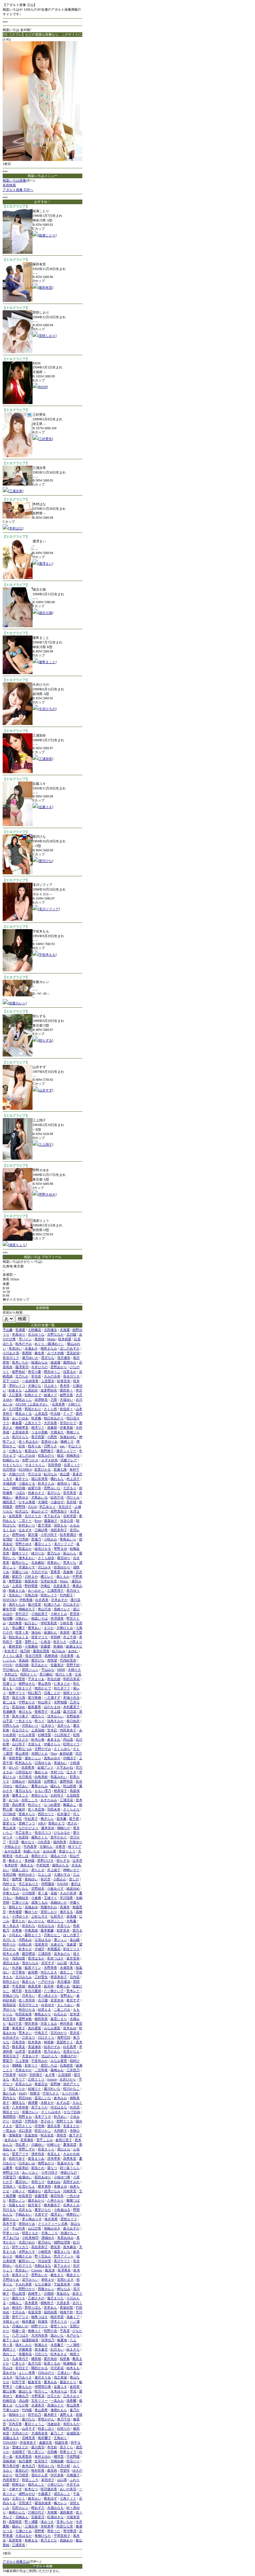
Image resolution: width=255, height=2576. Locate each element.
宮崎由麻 (57, 2461)
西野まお (25, 2117)
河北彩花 (57, 2368)
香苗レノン (17, 2200)
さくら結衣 (46, 1558)
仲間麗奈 (48, 1884)
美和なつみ (24, 1749)
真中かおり (59, 1837)
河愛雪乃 (9, 2177)
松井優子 (64, 1814)
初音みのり (46, 1455)
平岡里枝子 (62, 2536)
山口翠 (62, 2480)
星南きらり (27, 1814)
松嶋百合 (9, 2401)
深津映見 (41, 1400)
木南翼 (52, 2512)
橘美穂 (36, 2359)
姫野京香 (66, 1395)
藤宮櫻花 (29, 1954)
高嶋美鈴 (9, 2461)
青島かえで (56, 1823)
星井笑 (75, 2033)
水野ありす (27, 2252)
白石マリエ (24, 2266)
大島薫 (71, 1921)
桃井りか (9, 1944)
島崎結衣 (22, 1898)
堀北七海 (45, 613)
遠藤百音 (45, 2442)
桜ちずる (45, 1040)
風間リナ (9, 2349)
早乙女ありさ (29, 1884)
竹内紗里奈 (68, 1660)
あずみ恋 (63, 2103)
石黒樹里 (66, 2065)
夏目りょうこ (35, 2424)
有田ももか (71, 2424)
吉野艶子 (50, 1781)
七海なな (15, 1451)
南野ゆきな (27, 1684)
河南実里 (70, 2191)
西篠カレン (46, 2289)
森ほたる (25, 2391)
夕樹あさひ (13, 1847)
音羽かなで (68, 1423)
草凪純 (24, 1660)
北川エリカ (33, 1516)
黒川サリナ (62, 2261)
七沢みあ (19, 2312)
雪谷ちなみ (30, 1963)
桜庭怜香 (61, 2442)
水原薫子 (57, 2345)
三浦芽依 (19, 2545)
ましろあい (65, 2005)
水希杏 (60, 1847)
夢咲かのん (46, 2419)
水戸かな (73, 2335)
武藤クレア (69, 1460)
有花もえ (54, 2154)
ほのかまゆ (52, 1707)
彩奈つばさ (55, 1958)
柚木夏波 (29, 2321)
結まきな (73, 2349)
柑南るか (19, 2484)
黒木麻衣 (70, 2247)
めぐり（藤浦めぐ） (49, 1344)
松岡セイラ (71, 1744)
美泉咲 (65, 1632)
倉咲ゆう (64, 1483)
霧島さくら (40, 1837)
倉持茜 (33, 1972)
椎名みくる (24, 1414)
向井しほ (22, 1856)
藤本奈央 (48, 1828)
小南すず (15, 2489)
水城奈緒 (9, 1483)
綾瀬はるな (74, 1646)
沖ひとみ (73, 1497)
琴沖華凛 (70, 2531)
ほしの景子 (71, 1935)
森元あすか (71, 2228)
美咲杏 (61, 2135)
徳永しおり (24, 2345)
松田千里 (19, 2382)
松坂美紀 (22, 2168)
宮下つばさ (11, 1381)
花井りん (64, 1725)
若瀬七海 (60, 1469)
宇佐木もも (47, 955)
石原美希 (58, 1404)
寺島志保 (31, 1595)
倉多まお (54, 1739)
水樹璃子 (19, 2452)
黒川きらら (20, 1437)
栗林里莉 (15, 1646)
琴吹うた (54, 2531)
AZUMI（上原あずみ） (32, 1404)
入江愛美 (15, 1395)
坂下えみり (62, 2266)
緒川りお (38, 1553)
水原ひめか (27, 2242)
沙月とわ (54, 2396)
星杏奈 (75, 1614)
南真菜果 (35, 1986)
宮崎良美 (29, 2438)
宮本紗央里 (49, 1581)
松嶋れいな (11, 1460)
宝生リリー (40, 2401)
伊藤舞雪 (25, 2349)
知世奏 (65, 2359)
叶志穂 (55, 1414)
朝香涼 (35, 2093)
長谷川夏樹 (33, 1991)
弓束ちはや (11, 2410)
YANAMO (10, 2442)
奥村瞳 (30, 1860)
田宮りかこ (43, 2131)
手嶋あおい (24, 2214)
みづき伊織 (55, 1353)
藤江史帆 (9, 2391)
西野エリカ (65, 2121)
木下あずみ (52, 1516)
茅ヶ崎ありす (32, 2219)
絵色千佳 (57, 1497)
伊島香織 (26, 1600)
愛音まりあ (36, 2158)
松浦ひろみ (52, 1604)
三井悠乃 (73, 2070)
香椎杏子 (41, 1712)
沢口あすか (71, 1604)
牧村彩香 (38, 2470)
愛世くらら (59, 2326)
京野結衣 (38, 1888)
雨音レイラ (49, 1595)
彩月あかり (40, 1665)
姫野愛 (17, 1879)
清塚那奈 (15, 2135)
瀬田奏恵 (66, 2512)
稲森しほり (20, 1870)
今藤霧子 (44, 2494)
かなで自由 (72, 2112)
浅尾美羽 (41, 1944)
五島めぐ (60, 2438)
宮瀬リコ (9, 1684)
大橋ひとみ (65, 1628)
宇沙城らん (11, 1670)
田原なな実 (65, 2526)
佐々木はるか (29, 1441)
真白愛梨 (35, 2028)
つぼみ (20, 1493)
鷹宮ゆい (22, 2182)
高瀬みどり (55, 2405)
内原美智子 (11, 2480)
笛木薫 (61, 1819)
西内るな (9, 2098)
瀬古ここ (66, 1972)
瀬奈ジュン (33, 1758)
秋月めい (60, 2117)
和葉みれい (59, 1777)
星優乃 (36, 1539)
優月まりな (55, 2298)
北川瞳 (71, 1334)
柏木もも (73, 2368)
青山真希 (73, 2405)
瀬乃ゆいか (30, 1358)
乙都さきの (36, 2298)
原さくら (66, 2447)
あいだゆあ (20, 1418)
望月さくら (24, 2126)
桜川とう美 (64, 1674)
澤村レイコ (17, 1386)
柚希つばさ (40, 2317)
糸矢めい (15, 1595)
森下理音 (44, 1525)
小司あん (15, 1935)
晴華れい (73, 2214)
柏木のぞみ (24, 1344)
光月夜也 (25, 1777)
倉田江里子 (64, 2140)
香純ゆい (31, 1879)
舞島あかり (43, 2014)
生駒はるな (43, 2266)
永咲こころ (30, 1800)
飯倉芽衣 (35, 2382)
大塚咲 (43, 1502)
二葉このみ (62, 2009)
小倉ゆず (58, 1502)
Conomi (37, 2270)
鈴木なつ (31, 2489)
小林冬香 (66, 1623)
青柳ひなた (43, 2536)
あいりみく (30, 2172)
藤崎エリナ (20, 1553)
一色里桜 (22, 1837)
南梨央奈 (31, 1581)
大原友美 (63, 2303)
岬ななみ (64, 2289)
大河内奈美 (40, 2335)
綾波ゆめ (73, 1888)
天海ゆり (76, 1842)
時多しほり (46, 2429)
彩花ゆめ (19, 1707)
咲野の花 (50, 2331)
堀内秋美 (60, 1842)
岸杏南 (40, 2126)
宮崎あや (19, 1781)
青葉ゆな (63, 2293)
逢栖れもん (59, 2410)
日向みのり (46, 2373)
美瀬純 (58, 1646)
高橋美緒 (51, 1656)
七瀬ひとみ (24, 2531)
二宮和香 (41, 2070)
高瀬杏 (65, 1907)
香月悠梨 (38, 1437)
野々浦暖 (31, 2522)
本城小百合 (71, 1698)
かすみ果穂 (27, 1502)
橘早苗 (59, 2456)
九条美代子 (20, 2359)
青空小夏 (35, 1372)
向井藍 (17, 1968)
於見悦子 (41, 2461)
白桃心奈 (25, 1944)
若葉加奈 (31, 2135)
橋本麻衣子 (52, 2205)
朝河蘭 (8, 1618)
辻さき (71, 1772)
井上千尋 (70, 1637)
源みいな (57, 2335)
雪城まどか (20, 2447)
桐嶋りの (64, 1828)
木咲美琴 (47, 2526)
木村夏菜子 (71, 1707)
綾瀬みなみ (40, 1362)
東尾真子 (19, 2028)
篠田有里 (45, 287)
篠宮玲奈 (57, 2196)
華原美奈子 (59, 1977)
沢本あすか (59, 1600)
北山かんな (49, 2056)
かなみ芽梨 (27, 1735)
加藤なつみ (20, 1572)
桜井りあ (35, 1446)
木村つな (57, 1772)
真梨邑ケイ (65, 2042)
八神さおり (55, 2200)
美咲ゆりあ (27, 2224)
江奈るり (29, 2037)
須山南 (24, 2401)
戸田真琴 (9, 2075)
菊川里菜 (35, 1604)
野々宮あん (43, 2256)
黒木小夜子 (20, 1716)
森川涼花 (70, 1712)
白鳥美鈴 (41, 1777)
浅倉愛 (71, 1944)
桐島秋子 (47, 2303)
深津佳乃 (48, 2340)
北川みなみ (24, 1977)
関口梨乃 (35, 1693)
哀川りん (54, 1493)
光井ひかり (68, 2079)
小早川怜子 (49, 1535)
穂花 (60, 1455)
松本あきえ (59, 2354)
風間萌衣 (9, 2117)
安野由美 (73, 1716)
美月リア (19, 2079)
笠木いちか (65, 2522)
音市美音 (70, 1493)
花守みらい (30, 2280)
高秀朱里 (70, 2158)
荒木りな (70, 1563)
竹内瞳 (27, 2410)
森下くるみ (11, 2340)
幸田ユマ (38, 2182)
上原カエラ (33, 1423)
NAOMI (63, 1884)
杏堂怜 (65, 2470)
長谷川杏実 (34, 1656)
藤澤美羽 (22, 1367)
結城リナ (35, 2089)
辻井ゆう (48, 1725)
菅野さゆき (47, 1194)
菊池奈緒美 (43, 2503)
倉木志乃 (29, 2466)
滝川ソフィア (49, 909)
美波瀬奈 (35, 2047)
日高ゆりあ (43, 1763)
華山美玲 (44, 1684)
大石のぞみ (40, 1572)
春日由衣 (73, 1721)
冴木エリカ (59, 2321)
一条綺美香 (30, 1381)
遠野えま (66, 2415)
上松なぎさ (40, 1916)
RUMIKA (25, 1469)
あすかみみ (49, 1800)
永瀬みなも (55, 2508)
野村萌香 (31, 1586)
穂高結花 (9, 2005)
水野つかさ (30, 1460)
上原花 (17, 1586)
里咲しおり (47, 336)
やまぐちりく (13, 1465)
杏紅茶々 (22, 2145)
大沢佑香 (50, 1423)
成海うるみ (40, 1902)
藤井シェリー (66, 1451)
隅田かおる (40, 2368)
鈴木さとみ (46, 1483)
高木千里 (9, 2224)
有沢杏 (45, 1879)
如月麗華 (25, 2461)
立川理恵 (15, 1409)
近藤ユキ (45, 807)
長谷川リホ (71, 1376)
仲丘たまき (49, 1972)
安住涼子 (65, 1507)
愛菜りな (9, 1823)
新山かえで (40, 1511)
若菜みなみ (24, 2084)
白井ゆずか (11, 2037)
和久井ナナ (62, 1688)
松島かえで (33, 1395)
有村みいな (46, 2466)
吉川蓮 (43, 2000)
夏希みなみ (40, 1786)
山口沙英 (35, 2228)
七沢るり (70, 1488)
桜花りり (73, 2461)
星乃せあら (52, 2051)
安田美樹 (54, 1465)
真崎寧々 (35, 2293)
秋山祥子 (44, 1702)
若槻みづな (11, 1996)
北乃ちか (22, 1376)
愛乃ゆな (44, 2242)
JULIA (32, 1507)
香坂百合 (41, 2084)
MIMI (61, 1670)
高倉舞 (68, 1572)
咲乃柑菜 (22, 2475)
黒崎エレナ (62, 1609)
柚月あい (22, 1786)
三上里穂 (22, 2061)
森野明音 (66, 1781)
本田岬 (55, 1637)
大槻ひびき (17, 1474)
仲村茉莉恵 (49, 1623)
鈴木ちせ (25, 1949)
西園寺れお (49, 1907)
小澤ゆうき (20, 1916)
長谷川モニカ (29, 2005)
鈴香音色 (64, 1381)
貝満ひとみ (40, 1753)
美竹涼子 (22, 1614)
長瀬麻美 (9, 1712)
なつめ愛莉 (52, 1805)
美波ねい (60, 1763)
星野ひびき (45, 1860)
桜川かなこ (71, 2089)
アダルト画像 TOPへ (18, 190)
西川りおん (20, 1888)
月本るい (29, 1996)
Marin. (64, 1581)
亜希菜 (55, 1572)
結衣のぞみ (52, 2047)
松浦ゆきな (55, 2517)
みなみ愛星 (59, 2061)
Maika (51, 1339)
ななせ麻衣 (43, 2284)
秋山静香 (70, 1786)
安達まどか (71, 2126)
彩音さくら (46, 2149)
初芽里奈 (63, 1930)
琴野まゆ (60, 1549)
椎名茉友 (19, 2047)
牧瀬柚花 (70, 2363)
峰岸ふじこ (55, 1921)
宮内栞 (75, 1977)
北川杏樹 (22, 1539)
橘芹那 (17, 1991)
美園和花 (25, 2354)
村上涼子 (73, 1479)
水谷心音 (67, 1521)
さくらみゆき (51, 2112)
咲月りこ (41, 2391)
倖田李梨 (15, 1758)
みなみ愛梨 (52, 2028)
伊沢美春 (57, 2475)
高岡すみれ (71, 2182)
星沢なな (48, 1358)
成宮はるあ (11, 1963)
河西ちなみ (11, 1725)
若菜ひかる (42, 1469)
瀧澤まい (45, 564)
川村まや (31, 1576)
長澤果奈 (64, 2270)
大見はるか (24, 2536)
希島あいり (68, 1539)
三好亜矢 (45, 439)
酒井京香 (54, 2126)
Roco (38, 1521)
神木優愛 (15, 1912)
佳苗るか (70, 1372)
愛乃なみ (54, 1553)
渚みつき (47, 2522)
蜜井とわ (19, 1921)
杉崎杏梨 (44, 1735)
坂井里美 (73, 1958)
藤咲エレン (11, 2219)
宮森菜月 (38, 2517)
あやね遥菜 (13, 1851)
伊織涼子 (70, 1758)
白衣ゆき (48, 2005)
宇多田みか (40, 2061)
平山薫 (8, 1330)
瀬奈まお (27, 1865)
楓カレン (60, 2503)
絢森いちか (32, 1851)
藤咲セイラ (33, 1935)
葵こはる (9, 1702)
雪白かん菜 (40, 2475)
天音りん (64, 1926)
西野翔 (20, 1507)
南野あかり (46, 2163)
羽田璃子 (36, 2075)
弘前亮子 (57, 1916)
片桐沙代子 (36, 2512)
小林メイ (19, 2191)
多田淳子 (48, 2480)
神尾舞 (49, 2042)
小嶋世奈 (44, 2252)
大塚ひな (35, 1386)
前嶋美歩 (73, 1455)
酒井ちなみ (17, 1604)
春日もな (25, 1712)
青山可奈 (44, 1609)
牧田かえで (43, 1688)
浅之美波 (60, 2377)
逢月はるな (24, 1791)
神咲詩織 (19, 1488)
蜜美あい (35, 1628)
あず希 (50, 2075)
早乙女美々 (24, 1833)
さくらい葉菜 (13, 1656)
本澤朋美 (57, 1618)
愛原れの (22, 2470)
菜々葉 (43, 1893)
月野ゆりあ (11, 2280)
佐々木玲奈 (27, 2000)
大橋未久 (57, 1432)
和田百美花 (71, 1679)
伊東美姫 (66, 1428)
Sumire (52, 2079)
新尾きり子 (20, 2275)
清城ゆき (48, 2238)
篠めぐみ (41, 1772)
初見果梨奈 (24, 2456)
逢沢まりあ (43, 2377)
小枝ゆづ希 (62, 2177)
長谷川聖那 (17, 1679)
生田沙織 (9, 1874)
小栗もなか (24, 2387)
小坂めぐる (27, 1483)
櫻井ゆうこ (52, 1372)
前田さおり (11, 1982)
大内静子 (60, 2131)
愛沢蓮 (33, 1535)
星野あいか (40, 2275)
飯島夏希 (35, 1707)
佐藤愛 (45, 1646)
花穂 (54, 1893)
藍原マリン (33, 1968)
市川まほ (35, 1474)
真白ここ (9, 2354)
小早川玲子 (49, 2172)
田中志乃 (35, 2415)
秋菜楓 (36, 1418)
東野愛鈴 (15, 1581)
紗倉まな (15, 1390)
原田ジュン (30, 1670)
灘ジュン (60, 1940)
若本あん (50, 2307)
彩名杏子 (11, 1651)
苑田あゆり (43, 2177)
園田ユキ (19, 2298)
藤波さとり (68, 2382)
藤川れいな (52, 2089)
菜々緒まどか (48, 1996)
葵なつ (52, 2168)
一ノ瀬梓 (73, 2345)
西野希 (40, 2531)
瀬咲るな (19, 2103)
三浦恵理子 (55, 1590)
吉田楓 (52, 2452)
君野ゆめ (19, 1535)
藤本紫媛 (47, 1930)
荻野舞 (55, 2084)
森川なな (29, 2419)
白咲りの (64, 2429)
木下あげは (11, 2238)
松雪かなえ (27, 2186)
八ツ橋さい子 (54, 1991)
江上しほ (44, 1874)
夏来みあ (50, 2382)
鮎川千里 (15, 2023)
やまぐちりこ (35, 1465)
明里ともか (30, 2233)
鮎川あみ (59, 1651)
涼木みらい (55, 1716)
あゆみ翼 (49, 1851)
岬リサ (8, 1749)
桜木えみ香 (11, 1954)
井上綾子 (54, 1870)
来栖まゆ (60, 2186)
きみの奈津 (68, 1893)
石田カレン (20, 2508)
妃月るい (57, 2349)
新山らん (70, 1553)
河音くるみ (49, 2023)
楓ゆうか (31, 1912)
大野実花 (38, 2396)
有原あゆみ (65, 2238)
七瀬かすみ (62, 1874)
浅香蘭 (71, 2401)
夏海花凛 (70, 2145)
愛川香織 (35, 1698)
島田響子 (44, 2438)
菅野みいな (52, 1488)
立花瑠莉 (64, 2075)
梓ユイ (40, 1721)
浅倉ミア (73, 2317)
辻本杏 (77, 1860)
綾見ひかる (43, 1549)
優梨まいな (62, 2252)
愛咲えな (15, 1907)
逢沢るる (66, 1912)
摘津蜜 (33, 2103)
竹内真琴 (30, 1847)
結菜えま (44, 2009)
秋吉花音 (47, 2135)
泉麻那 (52, 1428)
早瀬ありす (27, 1567)
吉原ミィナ (72, 1465)
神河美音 (66, 2023)
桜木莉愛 (65, 1339)
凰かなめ (9, 2093)
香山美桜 (22, 1753)
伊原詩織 (22, 1665)
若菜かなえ (71, 2051)
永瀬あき (31, 1348)
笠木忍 (52, 1730)
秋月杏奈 (9, 2019)
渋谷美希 (67, 1656)
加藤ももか (17, 2205)
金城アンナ (45, 1767)
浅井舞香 (15, 1623)
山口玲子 (19, 1744)
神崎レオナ (71, 1870)
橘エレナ (47, 1576)
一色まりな (24, 1721)
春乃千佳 (64, 2419)
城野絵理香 (62, 2242)
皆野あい (67, 1996)
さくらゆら (62, 1749)
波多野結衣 (49, 1390)
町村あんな (24, 1763)
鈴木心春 (38, 1739)
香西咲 (27, 1353)
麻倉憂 (17, 1423)
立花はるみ (43, 1940)
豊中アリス (20, 2317)
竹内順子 (66, 1595)
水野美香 (50, 1968)
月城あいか (20, 2326)
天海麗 (65, 1330)
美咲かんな (40, 1795)
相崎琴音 (22, 1428)
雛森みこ (70, 1805)
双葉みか (25, 1549)
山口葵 (62, 1963)
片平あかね (65, 1767)
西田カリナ (46, 1814)
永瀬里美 (66, 1968)
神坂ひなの (69, 2172)
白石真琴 (70, 2047)
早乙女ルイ (47, 1507)
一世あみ (9, 2131)
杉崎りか (54, 2145)
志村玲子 (57, 1795)
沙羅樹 (49, 2293)
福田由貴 (50, 2312)
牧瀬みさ (41, 2345)
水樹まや (47, 2103)
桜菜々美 (22, 1632)
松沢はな (22, 1511)
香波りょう (67, 1851)
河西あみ (25, 1940)
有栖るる (31, 2540)
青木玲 (65, 1386)
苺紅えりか (17, 2089)
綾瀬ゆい (25, 2177)
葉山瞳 (75, 1940)
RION (43, 387)
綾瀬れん (50, 1632)
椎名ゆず (50, 2498)
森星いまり (59, 2019)
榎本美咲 (44, 2186)
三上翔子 (45, 1145)
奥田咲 (40, 1339)
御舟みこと (36, 2484)
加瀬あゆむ (68, 1437)
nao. (63, 1446)
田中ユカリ (20, 2247)
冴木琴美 (54, 2158)
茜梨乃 (8, 2061)
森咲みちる (60, 1865)
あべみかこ (36, 1590)
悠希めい (54, 1563)
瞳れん (55, 1786)
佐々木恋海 (36, 1809)
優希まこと (47, 662)
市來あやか (24, 2070)
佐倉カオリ (36, 1493)
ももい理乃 (43, 1791)
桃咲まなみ (49, 1348)
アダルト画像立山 (16, 2562)
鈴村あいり (27, 1525)
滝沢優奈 (64, 1358)
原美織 (71, 1916)
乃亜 (54, 1400)
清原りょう (17, 1245)
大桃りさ (74, 1670)
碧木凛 (75, 2014)
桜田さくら (29, 1674)
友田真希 (15, 1516)
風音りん (29, 1982)
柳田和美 (41, 2019)
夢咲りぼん (33, 2307)
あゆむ (73, 1651)
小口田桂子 (62, 1735)
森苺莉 (52, 2470)
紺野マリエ (40, 2326)
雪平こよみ (44, 2140)
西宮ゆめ (25, 2098)
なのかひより (29, 1828)
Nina (54, 1753)
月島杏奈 (19, 2042)
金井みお (11, 2140)
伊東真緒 (31, 1930)
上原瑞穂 (38, 1730)
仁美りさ (19, 2363)
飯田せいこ (27, 2261)
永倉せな (57, 1944)
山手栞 (8, 1721)
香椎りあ (63, 1986)
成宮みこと (62, 2494)
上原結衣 (31, 1390)
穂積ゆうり (17, 2415)
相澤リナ (38, 1428)
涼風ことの (52, 1693)
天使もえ (35, 1744)
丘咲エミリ (36, 2079)
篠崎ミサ (67, 1441)
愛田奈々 (66, 1390)
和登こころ (30, 2480)
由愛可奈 (35, 1488)
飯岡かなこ (20, 1563)
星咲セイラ (69, 2219)
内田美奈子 (68, 1730)
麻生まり (57, 2275)
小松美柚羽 (30, 2238)
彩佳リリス (71, 1949)
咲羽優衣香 (49, 2489)
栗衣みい (35, 2498)
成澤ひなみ (52, 2191)
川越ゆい (38, 2145)
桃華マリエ (17, 1693)
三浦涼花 (66, 1800)
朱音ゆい (15, 1348)
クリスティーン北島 (53, 2224)
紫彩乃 (17, 1576)
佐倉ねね (54, 2182)
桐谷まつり (11, 2112)
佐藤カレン (17, 1003)
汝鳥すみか (55, 1721)
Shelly (23, 2093)
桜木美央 (35, 2042)
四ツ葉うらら (70, 2168)
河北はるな (59, 2107)
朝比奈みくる (19, 1637)
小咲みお (50, 1539)
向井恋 (75, 2107)
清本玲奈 (38, 2154)
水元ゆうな (36, 1334)
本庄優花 (64, 1982)
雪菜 (19, 1642)
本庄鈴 (52, 2447)
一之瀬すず (52, 1698)
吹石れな (29, 1926)
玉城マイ (50, 1898)
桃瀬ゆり (35, 2191)
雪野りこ (31, 1642)
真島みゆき (52, 1758)
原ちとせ (38, 1870)
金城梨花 (73, 2433)
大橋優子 (73, 2475)
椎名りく (15, 1860)
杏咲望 (52, 1660)
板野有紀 (19, 1372)
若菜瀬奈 (27, 2140)
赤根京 (17, 1819)
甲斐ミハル (11, 2233)
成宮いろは (49, 2065)
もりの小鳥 (70, 2093)
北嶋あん (22, 2517)
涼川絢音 (9, 1814)
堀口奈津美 (40, 1479)
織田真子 (9, 1502)
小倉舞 (36, 1898)
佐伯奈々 (66, 1409)
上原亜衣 (48, 1381)
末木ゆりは (59, 2391)
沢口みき (44, 1567)
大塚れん (46, 1847)
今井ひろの (47, 709)
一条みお (57, 2401)
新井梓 (49, 1986)
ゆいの (14, 1767)
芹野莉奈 (31, 2121)
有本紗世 (11, 1865)
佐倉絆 (20, 1809)
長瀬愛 (20, 1330)
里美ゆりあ (49, 1441)
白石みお (60, 2014)
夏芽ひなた (43, 2210)
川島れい (22, 1618)
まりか (49, 1628)
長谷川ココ (43, 1833)
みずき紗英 (49, 1460)
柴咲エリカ (71, 1693)
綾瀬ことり (47, 235)
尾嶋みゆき (52, 2228)
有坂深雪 (35, 2312)
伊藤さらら (52, 1744)
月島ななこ (52, 1935)
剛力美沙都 (11, 2466)
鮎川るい (31, 1623)
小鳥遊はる (62, 2210)
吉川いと (9, 1940)
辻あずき (25, 1530)
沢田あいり (30, 1725)
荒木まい (25, 2033)
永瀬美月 (38, 2405)
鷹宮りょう (43, 1544)
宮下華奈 (19, 1972)
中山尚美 (19, 2228)
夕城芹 (40, 1949)
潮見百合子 (11, 2056)
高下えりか (40, 2107)
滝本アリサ (43, 2117)
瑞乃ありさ (24, 2377)
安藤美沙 (57, 1665)
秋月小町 (64, 2466)
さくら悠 (50, 1409)
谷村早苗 (70, 1516)
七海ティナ (68, 2498)
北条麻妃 (38, 1563)
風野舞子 (47, 1451)
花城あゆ (31, 1907)
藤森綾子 (51, 1521)
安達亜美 (35, 2051)
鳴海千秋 (66, 2312)
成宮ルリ (38, 1716)
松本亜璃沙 (68, 1535)
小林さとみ (59, 1614)
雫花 (73, 2391)
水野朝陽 (60, 1702)
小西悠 (52, 1437)
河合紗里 (44, 2261)
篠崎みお (57, 2070)
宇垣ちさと (51, 2093)
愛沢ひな (45, 861)
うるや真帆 (40, 1432)
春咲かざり (40, 1856)
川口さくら (46, 2037)
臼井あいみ (27, 2163)
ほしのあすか (70, 1348)
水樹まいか (11, 2321)
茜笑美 (55, 2247)
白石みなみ (46, 1926)
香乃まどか (49, 2540)
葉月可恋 (35, 2363)
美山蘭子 (19, 1628)
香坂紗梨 (66, 2307)
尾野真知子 (59, 1511)
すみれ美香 (24, 2284)
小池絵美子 (40, 1614)
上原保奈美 (20, 1432)
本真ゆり (19, 1334)
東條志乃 (22, 2396)
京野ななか (55, 1334)
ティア (68, 1414)
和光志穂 (54, 1679)
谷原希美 (28, 1767)
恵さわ (72, 1823)
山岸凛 (20, 2051)
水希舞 (17, 1930)
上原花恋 (41, 1414)
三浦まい (64, 2373)
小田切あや (24, 1772)
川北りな (41, 2354)
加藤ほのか (69, 2056)
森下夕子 (76, 2135)
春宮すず (73, 2000)
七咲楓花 (35, 1330)
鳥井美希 (51, 2219)
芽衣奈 (36, 1376)
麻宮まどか (20, 1739)
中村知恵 (43, 1865)
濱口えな (64, 2149)
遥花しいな (43, 2098)
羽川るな (9, 2210)
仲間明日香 (43, 2387)
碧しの (74, 1879)
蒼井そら (22, 1479)
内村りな (9, 1884)
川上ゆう (50, 1386)
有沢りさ (60, 1642)
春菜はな (31, 1451)
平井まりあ (36, 1679)
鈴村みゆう (27, 1874)
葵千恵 (74, 1819)
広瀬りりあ (20, 1902)
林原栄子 (60, 1791)
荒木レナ (73, 1991)
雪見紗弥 (73, 1353)
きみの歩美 (52, 1376)
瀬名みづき (59, 1856)
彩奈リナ (31, 2065)
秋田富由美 (24, 2014)
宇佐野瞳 (73, 2456)
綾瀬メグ (50, 1395)
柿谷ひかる (27, 2009)
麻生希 (40, 1353)
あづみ (14, 1800)
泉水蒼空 (41, 2349)
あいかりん (36, 1921)
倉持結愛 (66, 1753)
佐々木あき (11, 1926)
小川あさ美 (11, 1353)
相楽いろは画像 (14, 180)
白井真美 (42, 1600)
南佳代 (17, 2307)
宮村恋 (17, 2121)
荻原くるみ (52, 2363)
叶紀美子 (31, 1819)
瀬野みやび (27, 2494)
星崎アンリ (27, 1823)
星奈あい (22, 2270)
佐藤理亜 (41, 2196)
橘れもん (57, 1479)
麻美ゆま (22, 1497)
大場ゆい (66, 1400)
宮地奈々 (9, 2186)
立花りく (19, 2498)
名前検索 (9, 185)
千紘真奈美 (62, 2284)
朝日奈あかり (54, 1418)
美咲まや (48, 2280)
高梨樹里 (15, 2522)
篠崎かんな (17, 2512)
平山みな (48, 1670)
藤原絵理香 (41, 1651)
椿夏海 (62, 2340)
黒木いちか (20, 1362)
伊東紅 (45, 1586)
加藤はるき (11, 2438)
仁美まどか (62, 1684)
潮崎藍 (17, 2065)
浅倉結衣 (54, 2424)
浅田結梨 (19, 1958)
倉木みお (60, 2098)
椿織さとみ (24, 2256)
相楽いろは (40, 1618)
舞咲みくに (24, 1400)
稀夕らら (47, 1819)
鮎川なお (50, 1474)
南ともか (63, 1576)
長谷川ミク (11, 1358)
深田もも (60, 1525)
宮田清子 (25, 2503)
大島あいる (40, 1497)
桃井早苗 (57, 2317)
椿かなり (28, 1842)
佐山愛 (65, 1474)
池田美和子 (59, 1530)
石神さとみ (71, 2205)
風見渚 (50, 2270)
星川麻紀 (46, 1674)
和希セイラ (68, 2452)
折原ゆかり (62, 1567)
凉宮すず (48, 1963)
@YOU (8, 1665)
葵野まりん (11, 2429)
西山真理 (19, 2293)
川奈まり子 (24, 1688)
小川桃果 (29, 1893)
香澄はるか (36, 1958)
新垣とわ (38, 2168)
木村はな (16, 528)
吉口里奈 (25, 2131)
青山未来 (9, 1828)
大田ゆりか (20, 2433)
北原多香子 (61, 1586)
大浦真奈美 (40, 2433)
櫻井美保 (31, 2023)
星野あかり (59, 1367)
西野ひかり (27, 2289)
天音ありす (30, 2056)
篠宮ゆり (64, 1558)
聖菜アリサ (20, 2154)
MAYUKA (10, 1600)
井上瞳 (55, 1712)
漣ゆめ (36, 1632)
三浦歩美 (16, 491)
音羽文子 (22, 2368)
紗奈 (22, 1446)
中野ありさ (27, 1702)
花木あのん (62, 1954)
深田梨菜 (35, 1781)
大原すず (41, 2214)
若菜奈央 (57, 2000)
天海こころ (49, 2233)
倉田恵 (75, 2387)
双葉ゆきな (65, 2163)
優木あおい (27, 1558)
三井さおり (71, 2396)
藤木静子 (50, 2415)
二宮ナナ (25, 1521)
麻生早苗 (9, 1609)
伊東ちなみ (11, 1893)
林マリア (75, 1847)
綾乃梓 (25, 1651)
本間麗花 (54, 1949)
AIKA (42, 1823)
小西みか (60, 1879)
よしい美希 (27, 2373)
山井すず (45, 1090)
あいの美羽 (68, 2489)
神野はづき (11, 2172)
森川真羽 (38, 2447)
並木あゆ (70, 2028)
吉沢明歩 (9, 1469)
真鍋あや (66, 2540)
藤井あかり (36, 2200)
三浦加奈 (45, 759)
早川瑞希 (66, 1898)
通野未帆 (25, 2019)
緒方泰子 (35, 2205)
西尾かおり (33, 1409)
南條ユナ (35, 2331)
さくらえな (71, 1809)
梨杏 (6, 1698)
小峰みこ (15, 2303)
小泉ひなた (55, 2484)
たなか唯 (22, 2405)
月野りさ (50, 1446)
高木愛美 (31, 2303)
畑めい (17, 2526)
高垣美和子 (40, 2247)
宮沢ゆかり (59, 2033)
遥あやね (9, 2373)
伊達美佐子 (28, 2442)
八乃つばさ (20, 2335)
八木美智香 (20, 2107)
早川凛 (14, 1842)
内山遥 (68, 1739)
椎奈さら (73, 2275)
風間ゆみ (70, 1362)
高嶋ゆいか (59, 1902)
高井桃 (71, 1502)
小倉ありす (55, 1888)
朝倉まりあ (17, 1590)
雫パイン (25, 1339)
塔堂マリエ (40, 1637)
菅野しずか (27, 2149)
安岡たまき (65, 2280)
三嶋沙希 (41, 1530)
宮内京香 (15, 2424)
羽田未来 (54, 1809)
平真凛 (65, 2331)
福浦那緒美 (30, 2340)
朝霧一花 (19, 2331)
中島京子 (41, 2033)
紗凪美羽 (25, 2196)
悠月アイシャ (64, 2256)
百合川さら (20, 1730)
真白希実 (19, 1805)
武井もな (25, 2210)
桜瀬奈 (43, 2321)
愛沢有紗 (50, 2359)
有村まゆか (43, 2456)
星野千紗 (73, 1665)
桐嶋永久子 (27, 1609)
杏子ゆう (47, 2121)
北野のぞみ (43, 1749)
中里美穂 (19, 1986)
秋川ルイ (35, 1805)
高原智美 (15, 2540)
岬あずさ (38, 2508)
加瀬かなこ (69, 2233)
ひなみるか (62, 1833)
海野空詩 (64, 2037)
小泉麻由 (31, 1646)
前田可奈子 (17, 2158)
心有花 (45, 1642)
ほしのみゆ (27, 1455)
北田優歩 (50, 1330)
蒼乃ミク (57, 2433)
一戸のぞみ (46, 1982)
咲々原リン (36, 2452)
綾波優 (55, 1362)
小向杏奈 (44, 1842)
